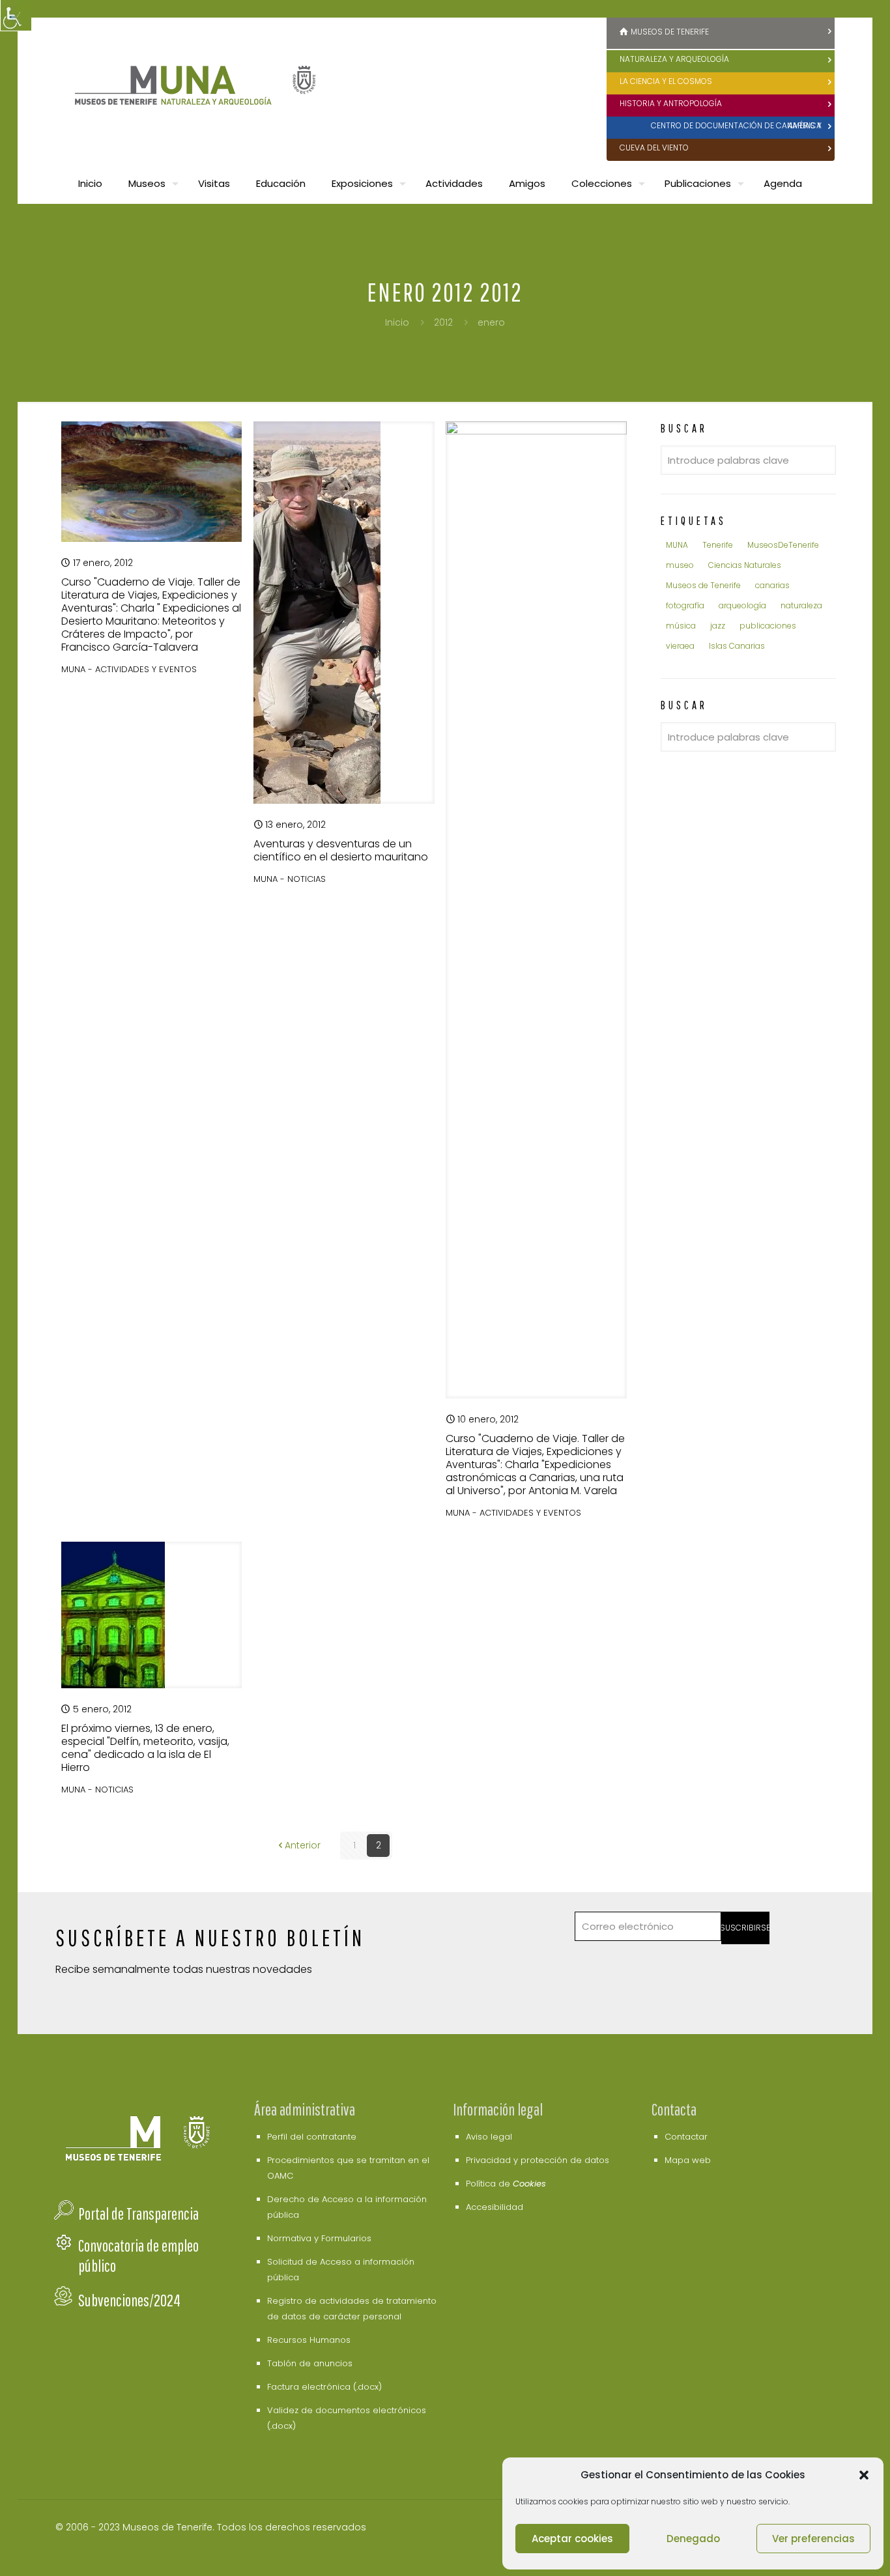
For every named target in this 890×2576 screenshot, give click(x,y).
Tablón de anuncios (310, 2363)
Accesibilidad (495, 2207)
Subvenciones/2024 (129, 2300)
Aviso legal (489, 2137)
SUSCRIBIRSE (746, 1928)
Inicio (397, 322)
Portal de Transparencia (138, 2214)
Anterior (303, 1845)
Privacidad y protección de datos (538, 2160)
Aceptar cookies (572, 2539)
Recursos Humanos (309, 2340)
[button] (864, 2475)
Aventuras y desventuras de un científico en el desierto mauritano (341, 850)
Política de (506, 2184)
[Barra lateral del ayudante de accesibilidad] (16, 16)
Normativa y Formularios (319, 2238)
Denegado (693, 2539)
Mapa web (688, 2160)
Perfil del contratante (312, 2137)
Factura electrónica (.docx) (324, 2387)
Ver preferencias (813, 2539)
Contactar (686, 2137)
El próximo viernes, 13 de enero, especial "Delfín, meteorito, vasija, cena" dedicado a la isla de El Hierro (145, 1748)
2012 (443, 322)
